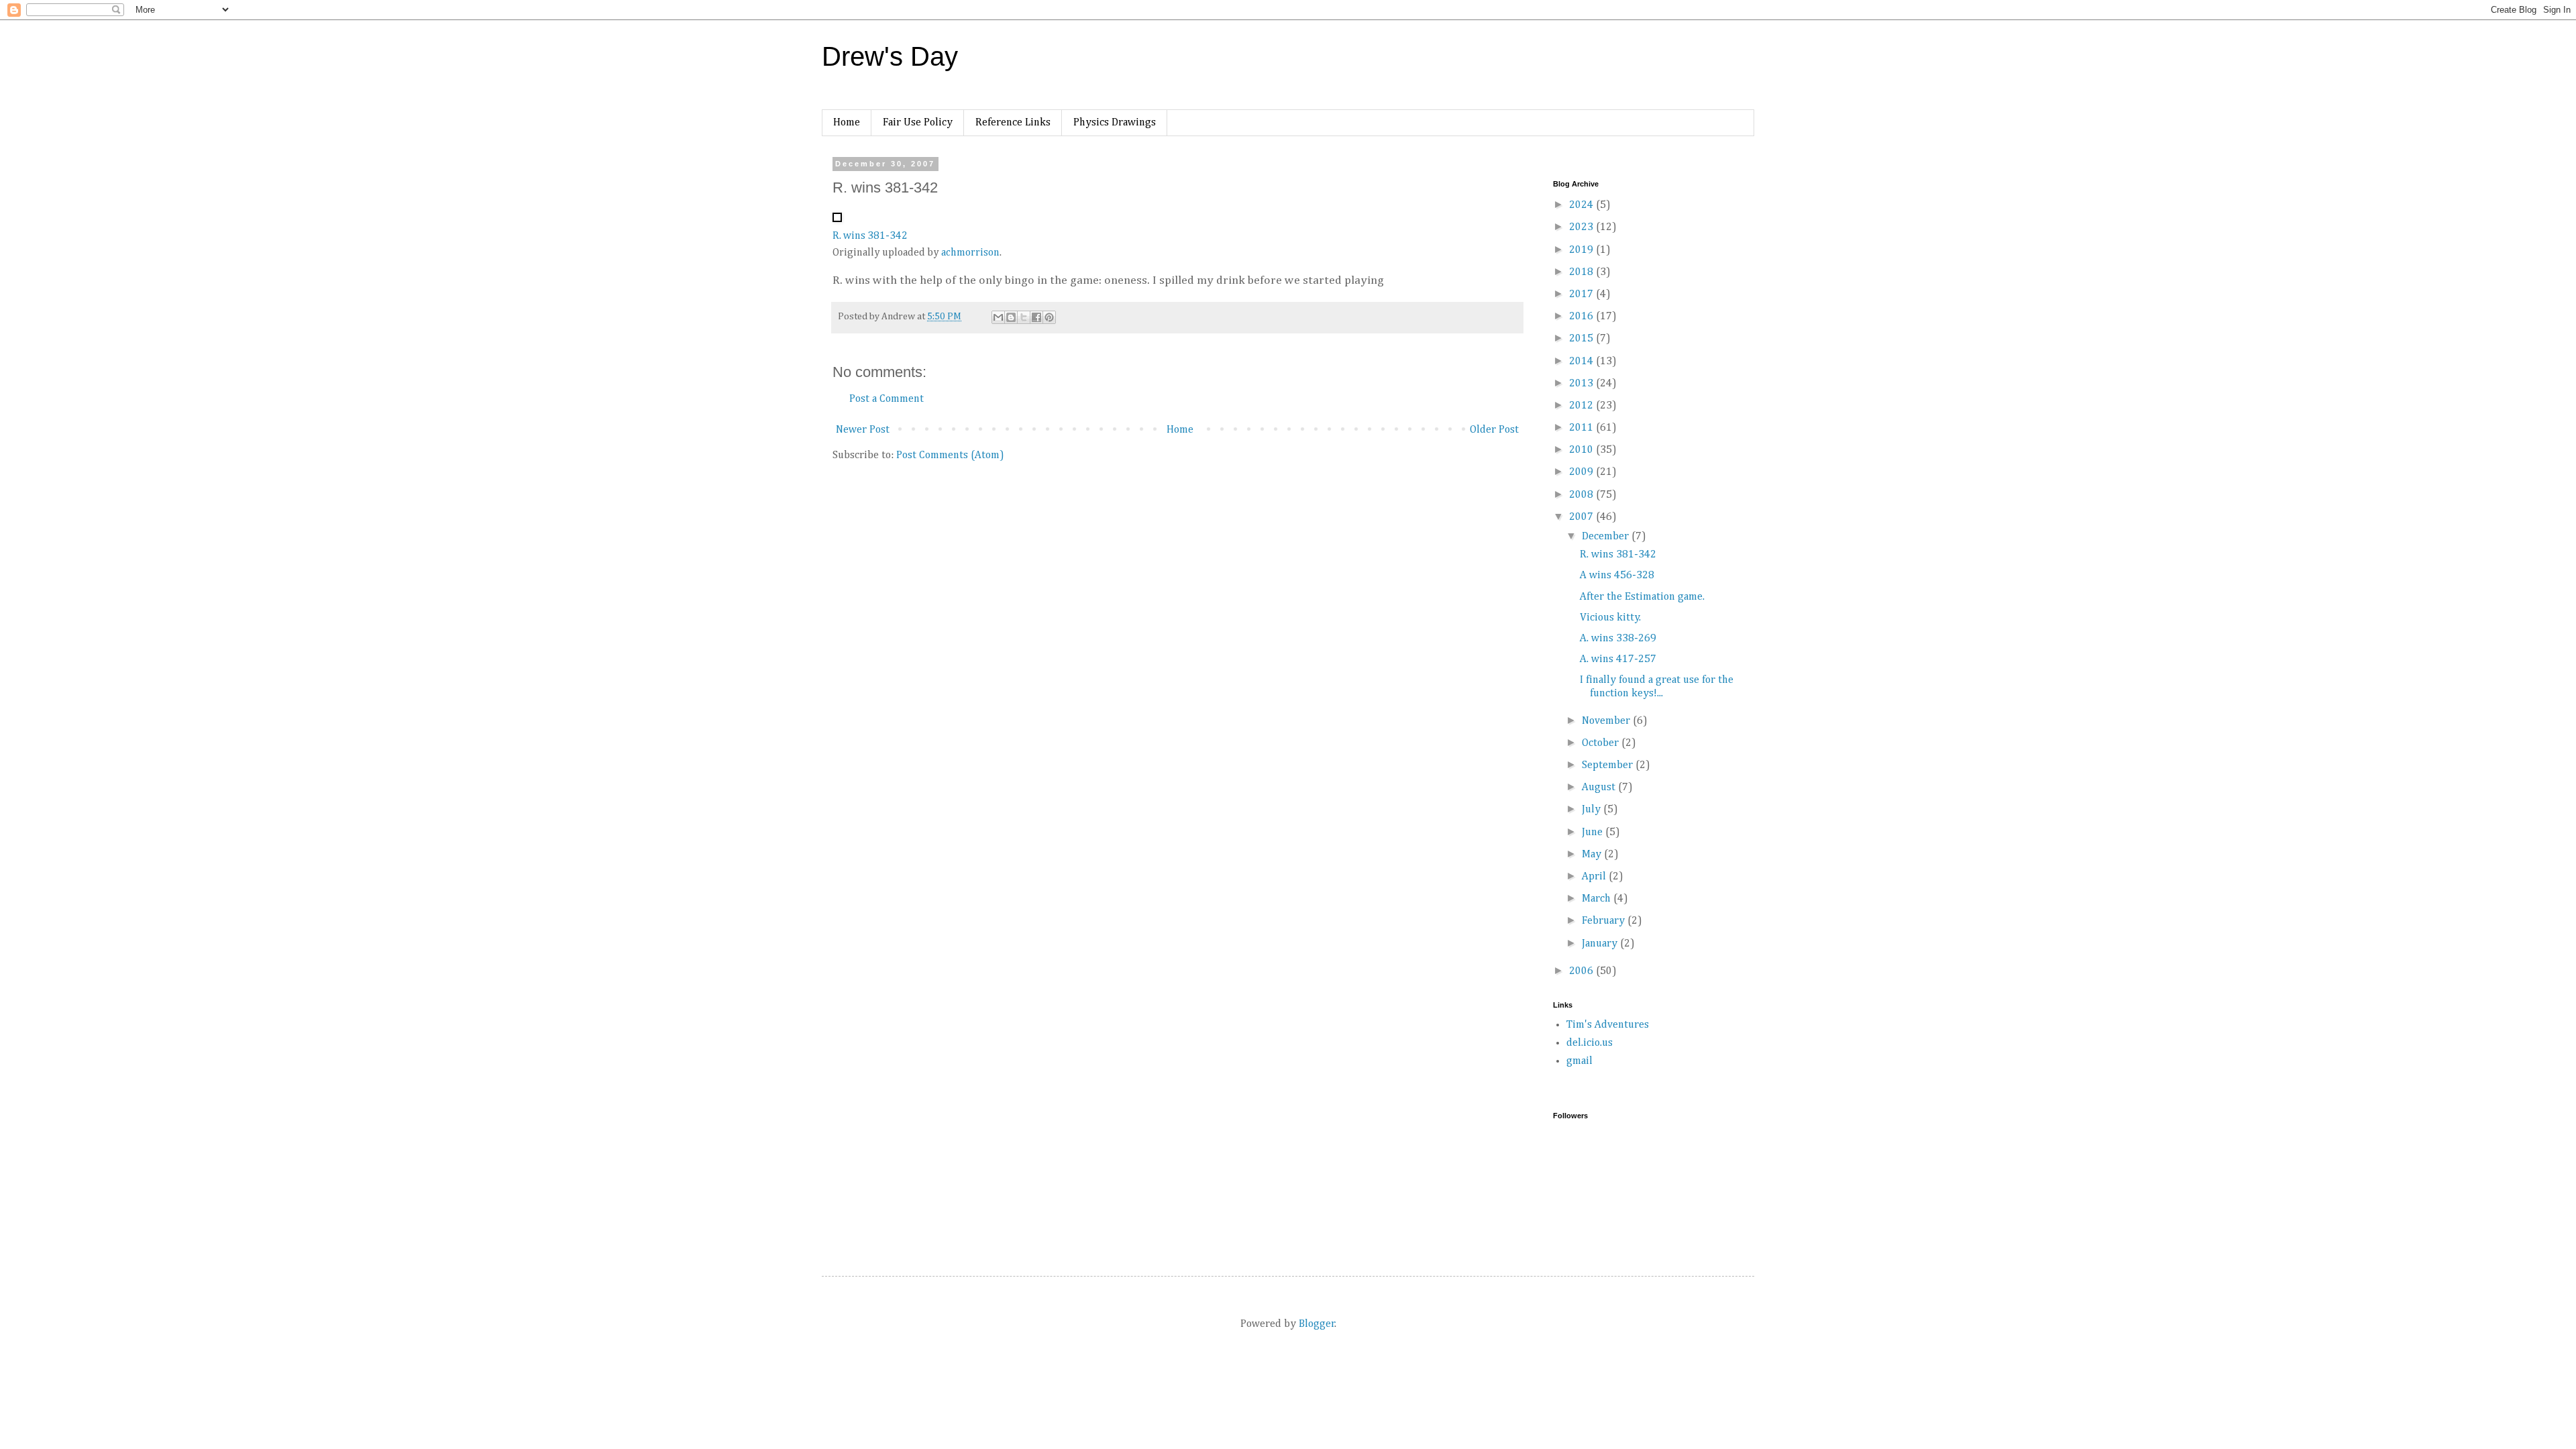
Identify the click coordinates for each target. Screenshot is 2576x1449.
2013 (1582, 384)
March (1598, 899)
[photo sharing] (837, 219)
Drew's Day (890, 56)
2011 (1582, 428)
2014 (1582, 362)
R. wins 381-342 (870, 236)
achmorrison (970, 253)
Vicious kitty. (1610, 618)
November (1607, 721)
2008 (1582, 495)
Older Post (1494, 430)
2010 (1582, 450)
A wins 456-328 (1617, 576)
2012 (1582, 406)
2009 (1582, 472)
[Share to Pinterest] (1049, 317)
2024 (1582, 205)
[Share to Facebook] (1036, 317)
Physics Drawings (1115, 123)
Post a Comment (887, 399)
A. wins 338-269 (1618, 639)
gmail (1579, 1061)
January (1601, 944)
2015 (1582, 339)
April (1595, 877)
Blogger (1317, 1324)
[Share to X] (1024, 317)
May (1593, 855)
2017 (1582, 294)
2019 (1582, 250)
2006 (1582, 971)
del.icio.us (1590, 1043)
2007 (1582, 517)
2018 (1582, 272)
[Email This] (998, 317)
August (1600, 788)
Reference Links (1013, 123)
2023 (1582, 227)
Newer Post (863, 430)
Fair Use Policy (918, 123)
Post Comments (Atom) (950, 455)
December (1607, 537)
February (1605, 921)
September (1609, 765)
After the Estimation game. (1642, 597)
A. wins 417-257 (1618, 659)
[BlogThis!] (1011, 317)
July (1593, 810)
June (1594, 833)
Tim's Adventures (1608, 1025)
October (1602, 743)
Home (847, 123)
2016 (1582, 317)
